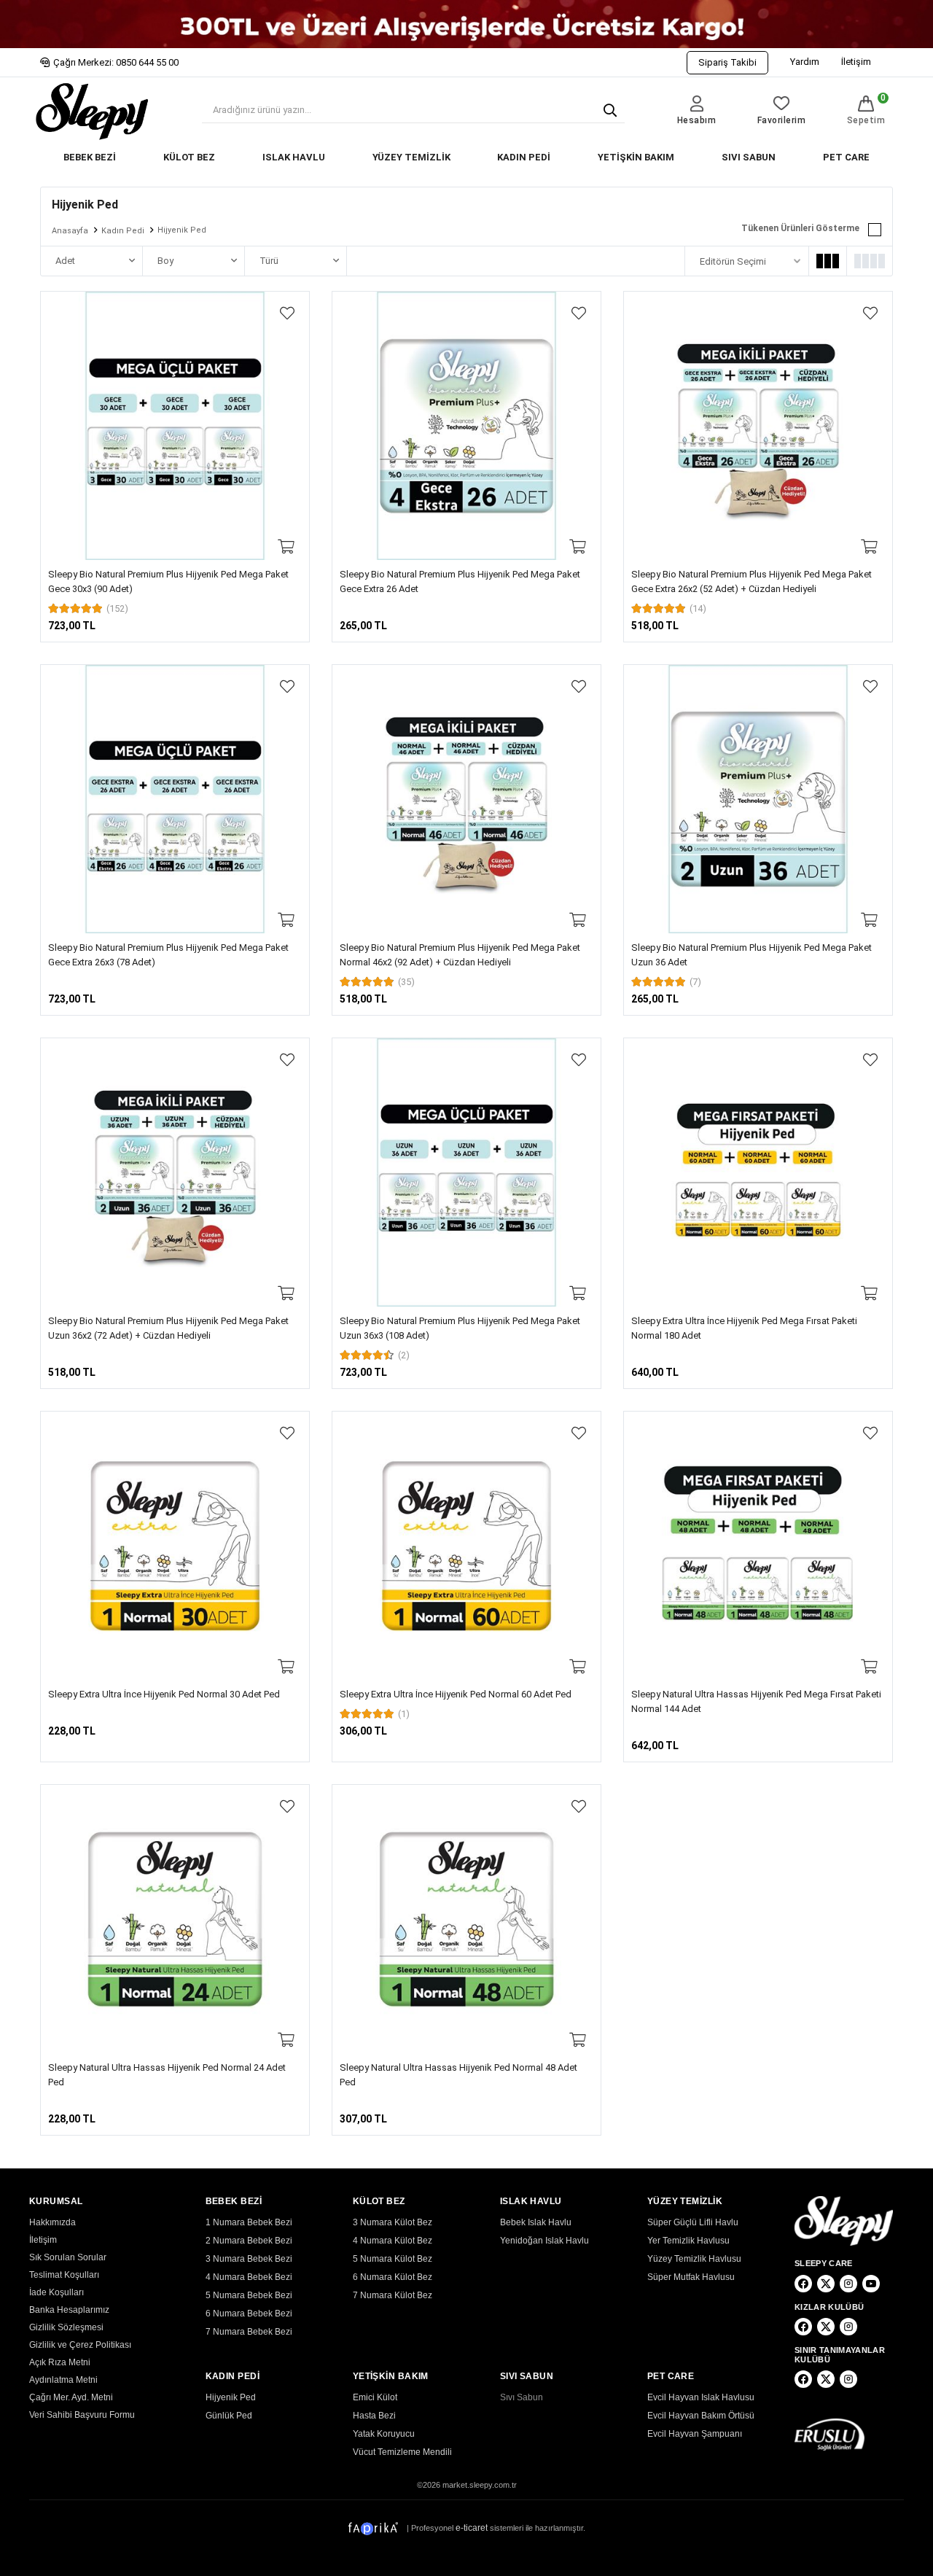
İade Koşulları (56, 2292)
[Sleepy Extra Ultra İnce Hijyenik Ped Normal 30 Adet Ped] (175, 1546)
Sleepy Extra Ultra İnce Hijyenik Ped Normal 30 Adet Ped (164, 1694)
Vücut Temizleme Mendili (402, 2452)
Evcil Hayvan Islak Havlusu (701, 2397)
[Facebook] (803, 2284)
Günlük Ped (229, 2416)
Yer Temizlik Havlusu (688, 2241)
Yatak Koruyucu (384, 2434)
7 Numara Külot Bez (393, 2295)
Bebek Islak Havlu (536, 2222)
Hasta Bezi (374, 2416)
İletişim (856, 62)
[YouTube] (871, 2284)
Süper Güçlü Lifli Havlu (693, 2222)
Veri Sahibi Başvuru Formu (82, 2415)
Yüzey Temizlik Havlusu (694, 2259)
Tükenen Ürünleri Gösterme (800, 228)
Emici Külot (375, 2397)
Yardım (805, 62)
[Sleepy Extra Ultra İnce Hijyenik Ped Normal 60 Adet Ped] (466, 1546)
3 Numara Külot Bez (393, 2222)
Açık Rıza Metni (60, 2362)
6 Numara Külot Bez (393, 2277)
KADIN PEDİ (524, 157)
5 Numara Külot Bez (393, 2259)
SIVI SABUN (749, 157)
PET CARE (846, 157)
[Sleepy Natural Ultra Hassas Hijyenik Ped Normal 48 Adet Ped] (466, 1919)
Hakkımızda (52, 2222)
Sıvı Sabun (522, 2397)
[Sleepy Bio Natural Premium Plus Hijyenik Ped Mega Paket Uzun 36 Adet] (758, 799)
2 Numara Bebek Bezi (249, 2241)
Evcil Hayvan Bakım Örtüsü (701, 2416)
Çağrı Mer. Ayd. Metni (71, 2397)
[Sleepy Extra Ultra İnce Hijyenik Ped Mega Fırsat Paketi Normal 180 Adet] (758, 1172)
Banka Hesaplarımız (69, 2310)
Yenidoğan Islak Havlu (544, 2241)
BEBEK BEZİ (90, 157)
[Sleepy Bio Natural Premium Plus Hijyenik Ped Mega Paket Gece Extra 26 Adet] (466, 426)
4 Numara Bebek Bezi (249, 2277)
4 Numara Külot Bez (393, 2241)
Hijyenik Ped (231, 2397)
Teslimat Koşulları (64, 2275)
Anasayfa (70, 231)
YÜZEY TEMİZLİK (411, 157)
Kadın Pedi (123, 231)
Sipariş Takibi (727, 62)
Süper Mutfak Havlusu (691, 2277)
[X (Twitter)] (826, 2284)
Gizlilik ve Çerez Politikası (80, 2345)
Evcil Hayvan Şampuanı (695, 2434)
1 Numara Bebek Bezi (249, 2222)
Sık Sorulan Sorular (68, 2257)
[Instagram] (848, 2284)
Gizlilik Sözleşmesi (66, 2327)
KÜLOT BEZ (189, 157)
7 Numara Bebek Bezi (249, 2332)
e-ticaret (472, 2528)
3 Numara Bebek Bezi (249, 2259)
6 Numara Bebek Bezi (249, 2314)
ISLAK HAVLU (294, 157)
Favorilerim (782, 120)
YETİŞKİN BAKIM (636, 157)
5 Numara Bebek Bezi (249, 2295)
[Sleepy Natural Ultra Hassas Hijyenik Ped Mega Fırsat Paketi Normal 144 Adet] (758, 1546)
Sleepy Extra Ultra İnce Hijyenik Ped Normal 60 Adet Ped (456, 1694)
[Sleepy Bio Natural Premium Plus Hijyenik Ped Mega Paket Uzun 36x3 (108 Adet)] (466, 1172)
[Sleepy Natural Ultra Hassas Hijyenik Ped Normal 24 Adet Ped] (175, 1919)
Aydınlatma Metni (63, 2380)
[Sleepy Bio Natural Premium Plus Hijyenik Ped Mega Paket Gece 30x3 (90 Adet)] (175, 426)
